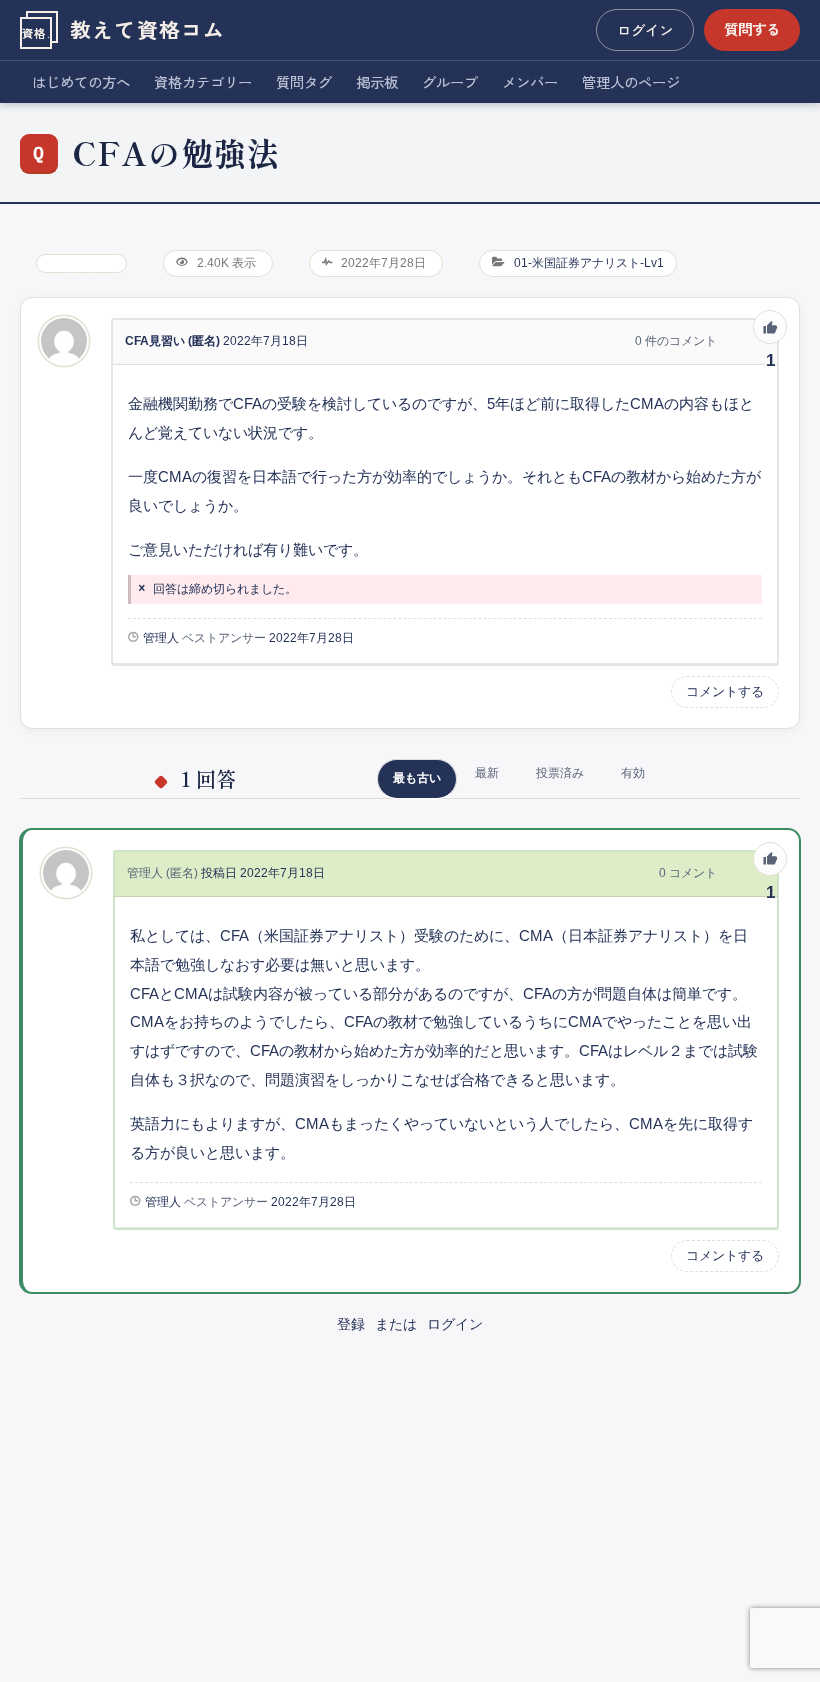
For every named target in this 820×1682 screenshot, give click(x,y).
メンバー (530, 81)
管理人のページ (631, 81)
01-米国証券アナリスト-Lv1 (589, 263)
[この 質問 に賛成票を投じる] (770, 327)
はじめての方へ (81, 81)
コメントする (725, 691)
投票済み (560, 773)
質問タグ (304, 81)
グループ (450, 81)
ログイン (645, 29)
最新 (487, 773)
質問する (752, 28)
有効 (633, 773)
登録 (351, 1324)
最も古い (417, 778)
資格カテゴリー (203, 81)
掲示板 (377, 81)
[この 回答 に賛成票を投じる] (770, 859)
